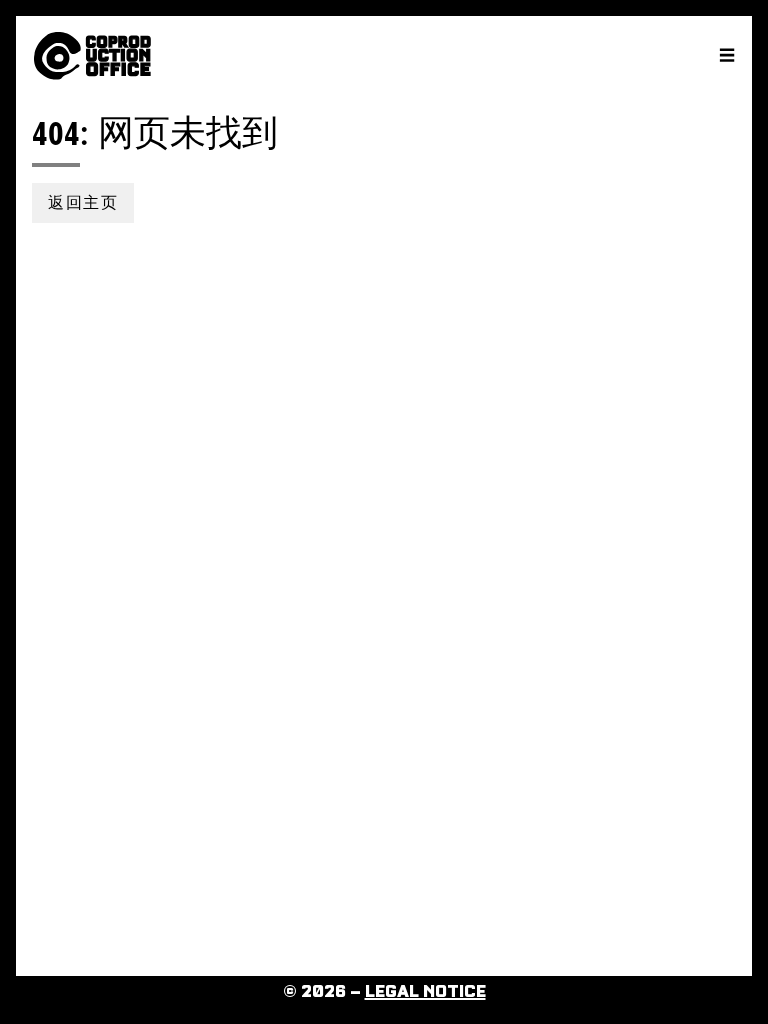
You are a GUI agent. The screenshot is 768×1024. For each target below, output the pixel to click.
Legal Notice (425, 992)
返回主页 (83, 203)
